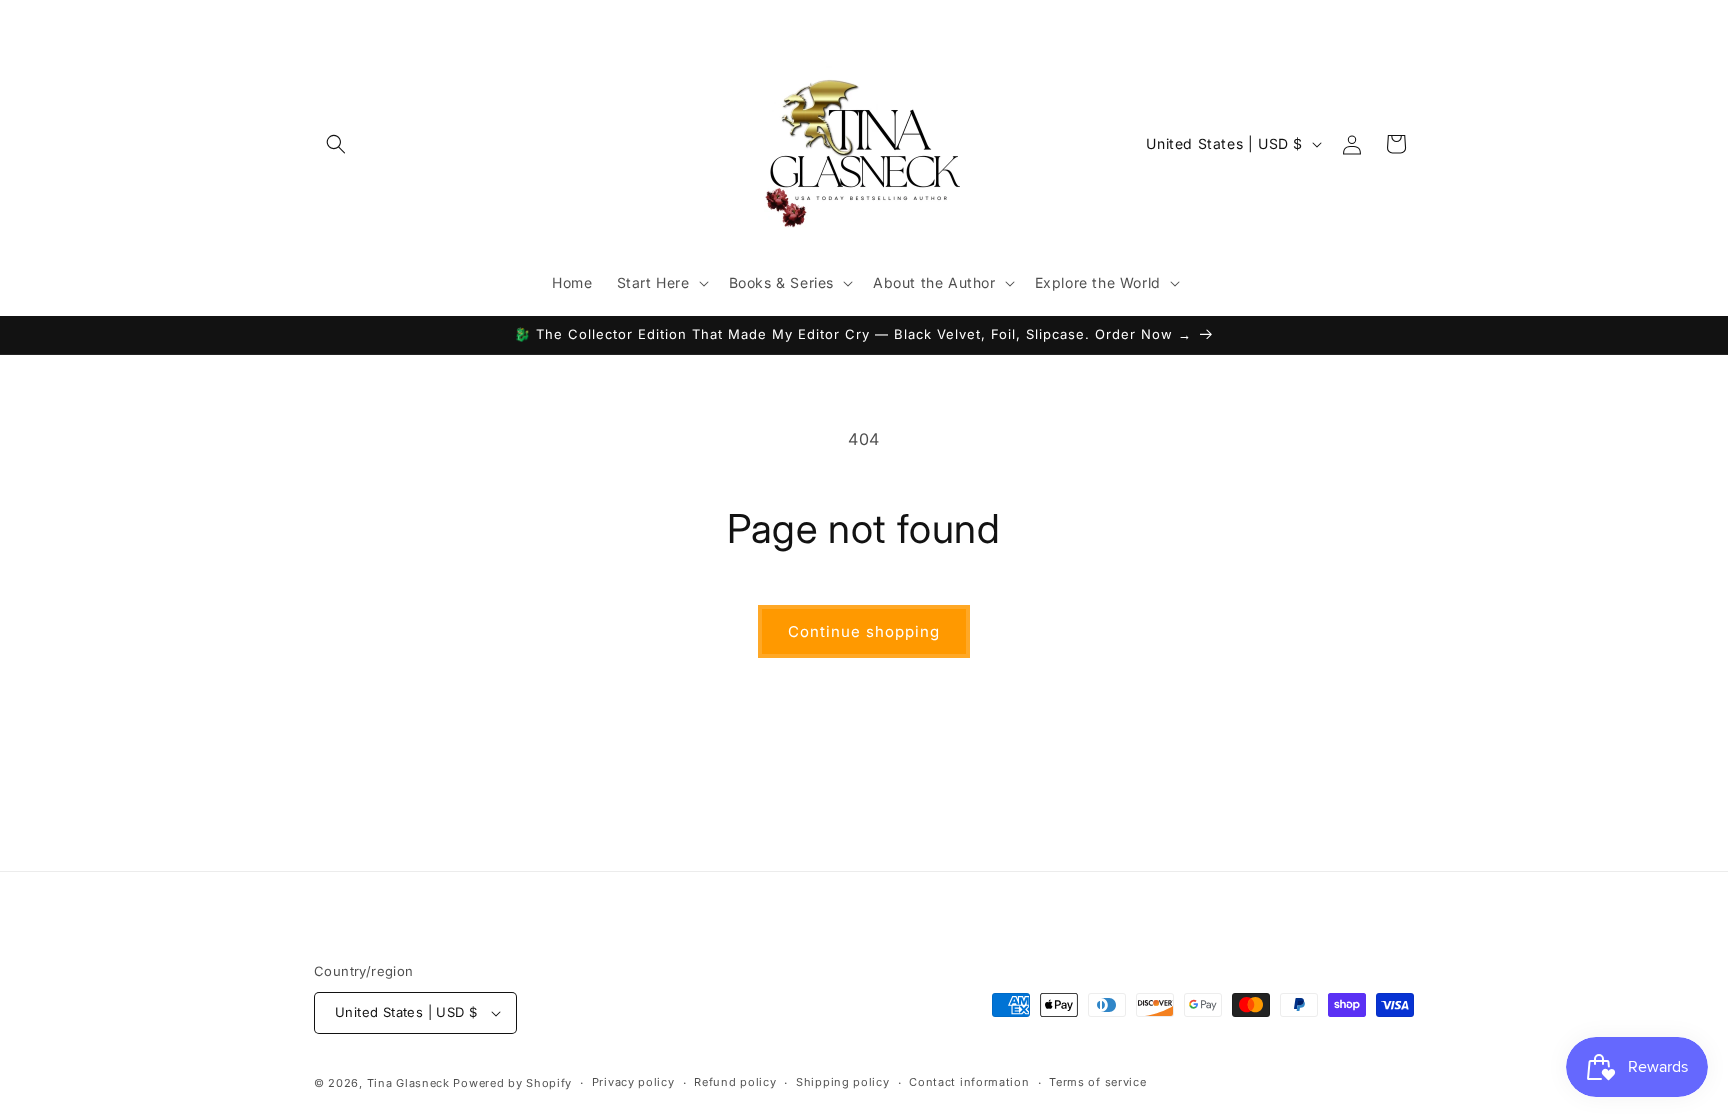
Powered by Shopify (512, 1083)
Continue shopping (864, 631)
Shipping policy (843, 1082)
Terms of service (1097, 1082)
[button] (336, 144)
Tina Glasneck (408, 1083)
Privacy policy (633, 1082)
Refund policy (735, 1082)
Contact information (969, 1082)
